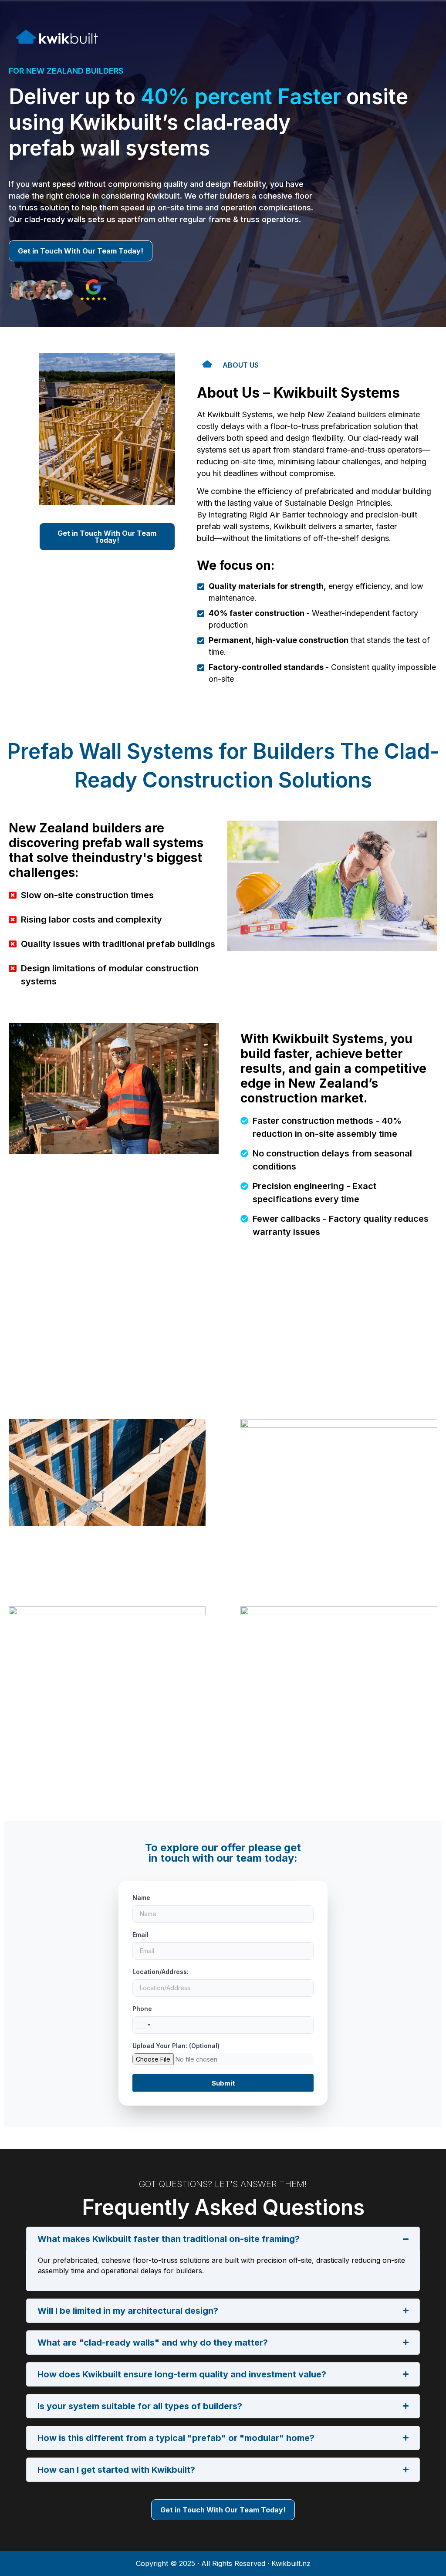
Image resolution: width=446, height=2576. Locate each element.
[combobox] (143, 2025)
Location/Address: (160, 1972)
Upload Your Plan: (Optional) (176, 2046)
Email (140, 1935)
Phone (142, 2009)
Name (141, 1898)
